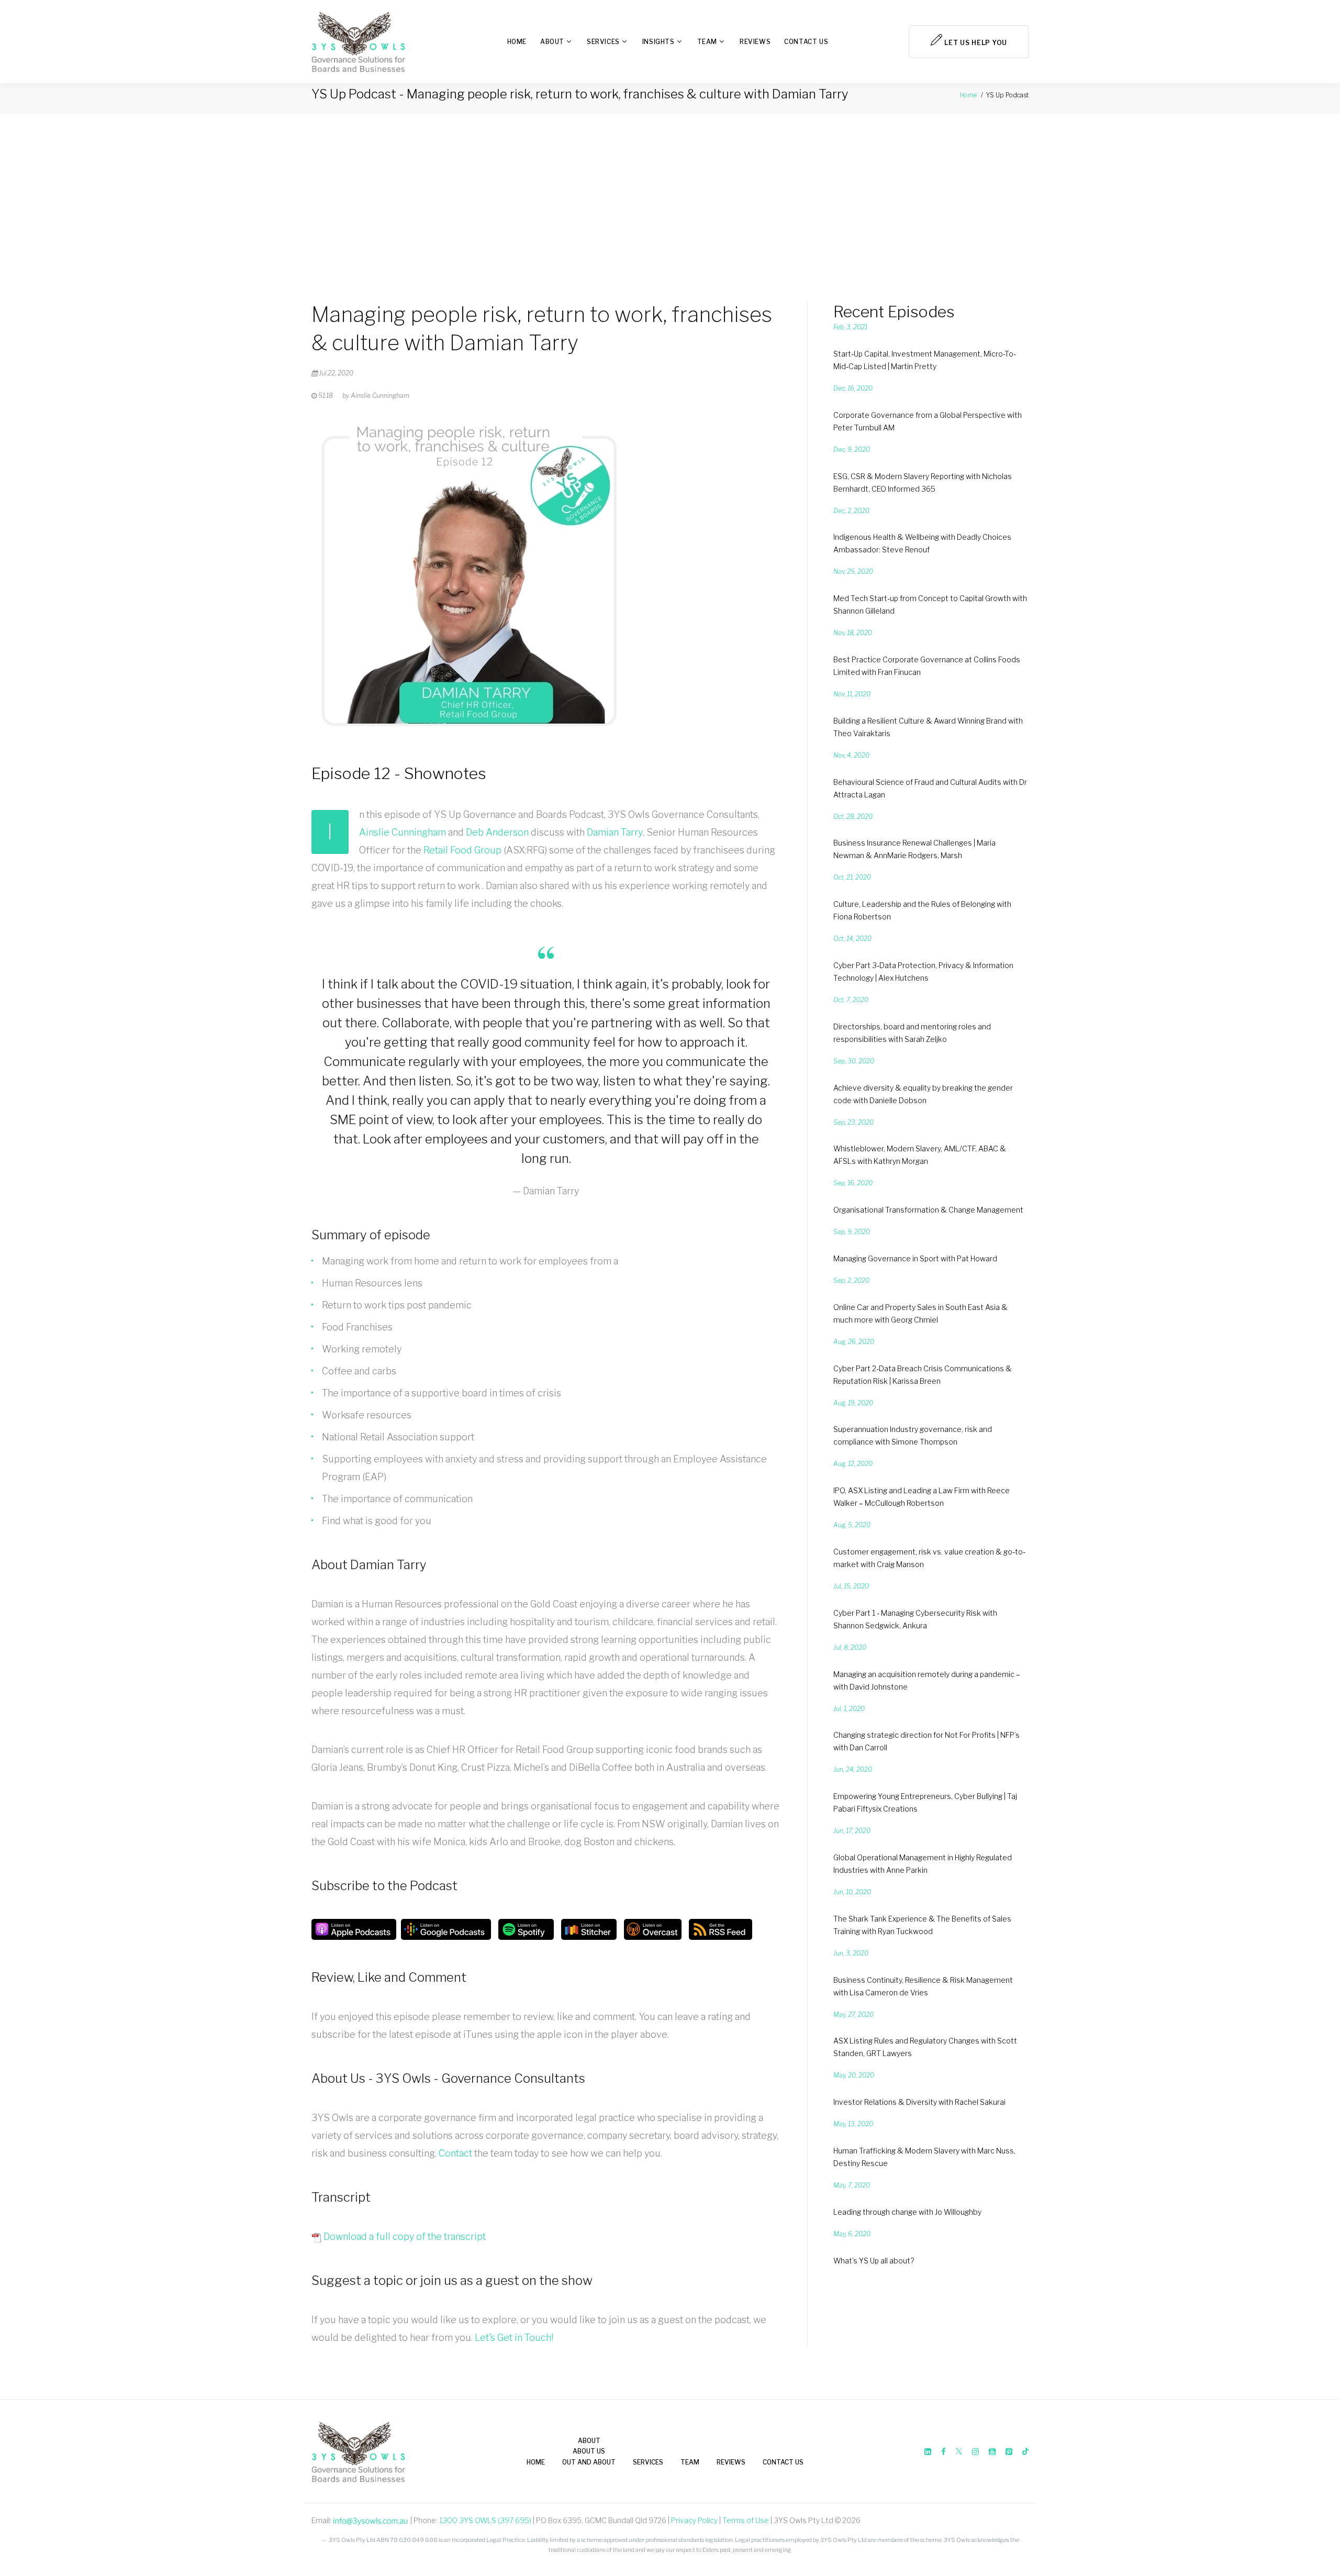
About (552, 42)
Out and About (589, 2462)
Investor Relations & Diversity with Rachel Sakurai (919, 2102)
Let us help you (975, 43)
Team (707, 42)
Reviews (755, 42)
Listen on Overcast (653, 1929)
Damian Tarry (615, 832)
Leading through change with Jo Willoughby (907, 2212)
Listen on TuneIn (589, 1929)
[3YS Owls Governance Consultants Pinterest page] (1009, 2452)
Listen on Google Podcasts (446, 1929)
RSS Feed (721, 1929)
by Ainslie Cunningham (376, 396)
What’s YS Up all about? (874, 2261)
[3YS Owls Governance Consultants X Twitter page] (959, 2452)
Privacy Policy (694, 2520)
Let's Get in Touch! (514, 2338)
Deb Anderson (497, 832)
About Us (589, 2451)
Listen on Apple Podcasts (354, 1929)
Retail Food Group (462, 850)
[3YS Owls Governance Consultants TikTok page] (1025, 2452)
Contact (455, 2153)
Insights (658, 42)
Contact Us (806, 42)
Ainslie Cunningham (403, 832)
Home (517, 42)
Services (603, 42)
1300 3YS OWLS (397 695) (485, 2520)
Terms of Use (746, 2520)
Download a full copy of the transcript (404, 2236)
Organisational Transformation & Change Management (928, 1210)
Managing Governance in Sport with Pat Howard (915, 1258)
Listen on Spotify (526, 1929)
